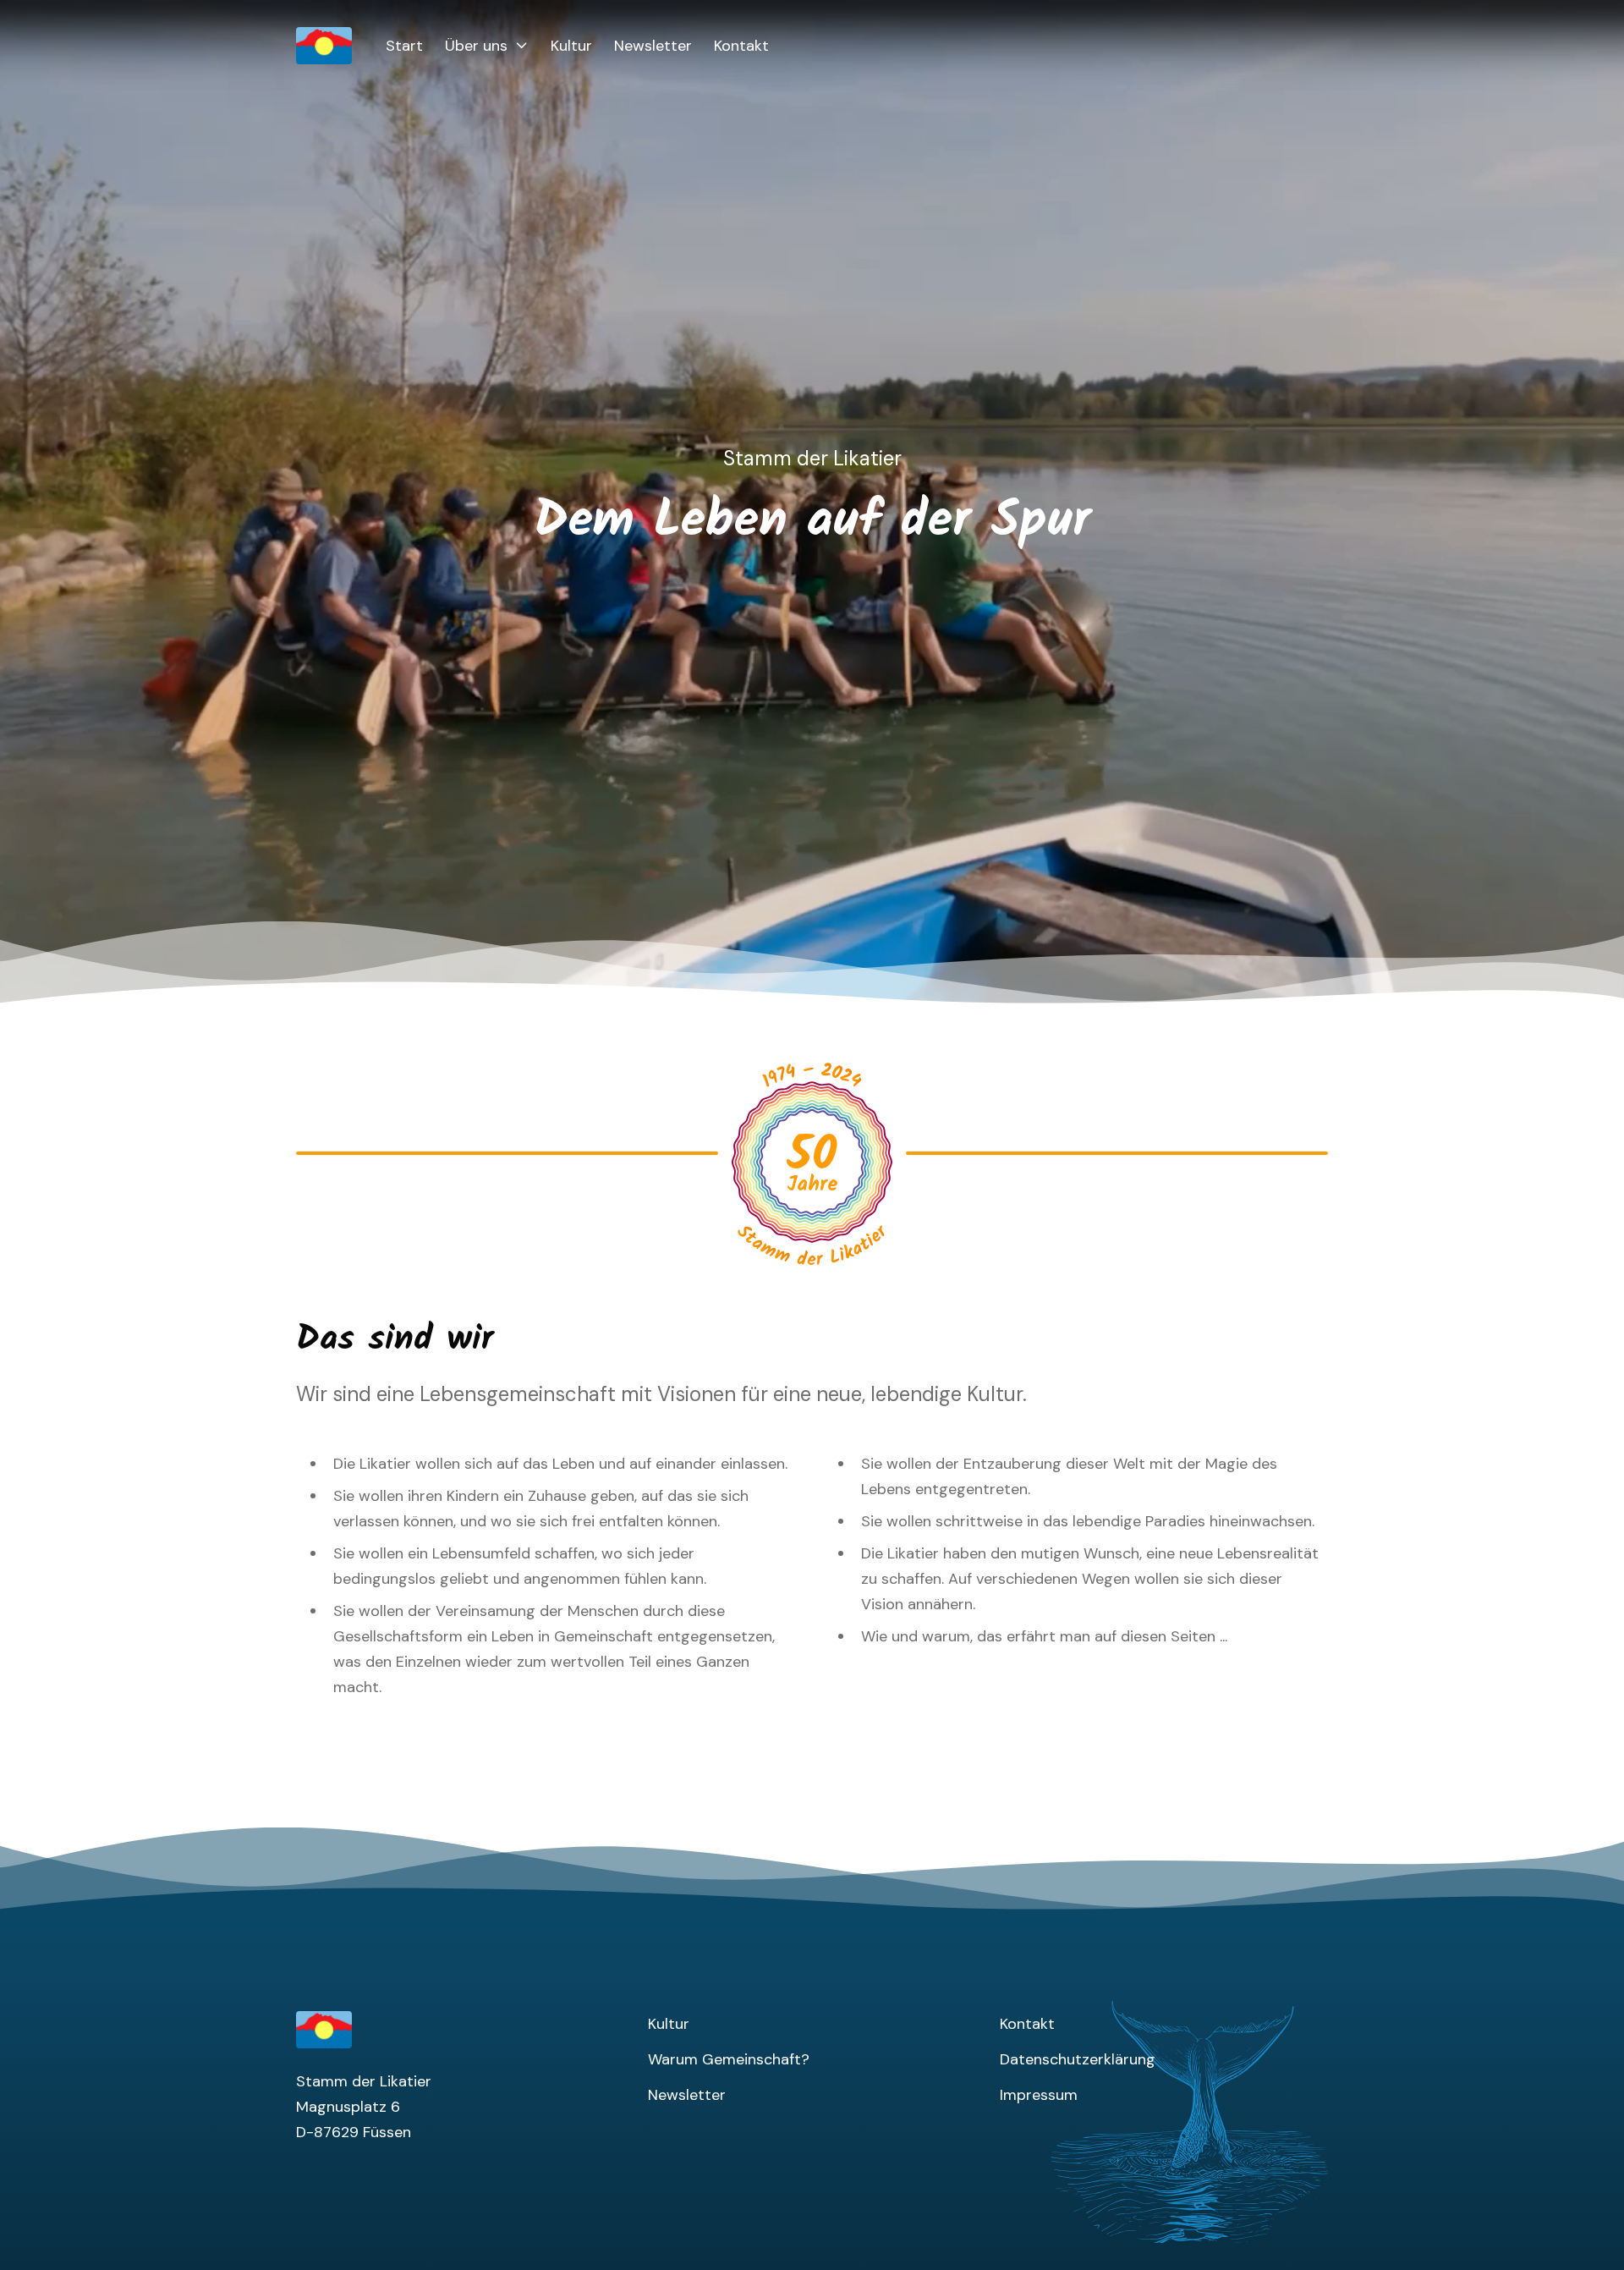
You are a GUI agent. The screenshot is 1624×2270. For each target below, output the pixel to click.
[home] (341, 46)
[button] (487, 46)
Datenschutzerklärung (1078, 2059)
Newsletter (653, 46)
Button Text (785, 1080)
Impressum (1039, 2095)
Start (404, 46)
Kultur (571, 46)
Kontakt (741, 46)
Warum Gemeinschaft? (729, 2059)
